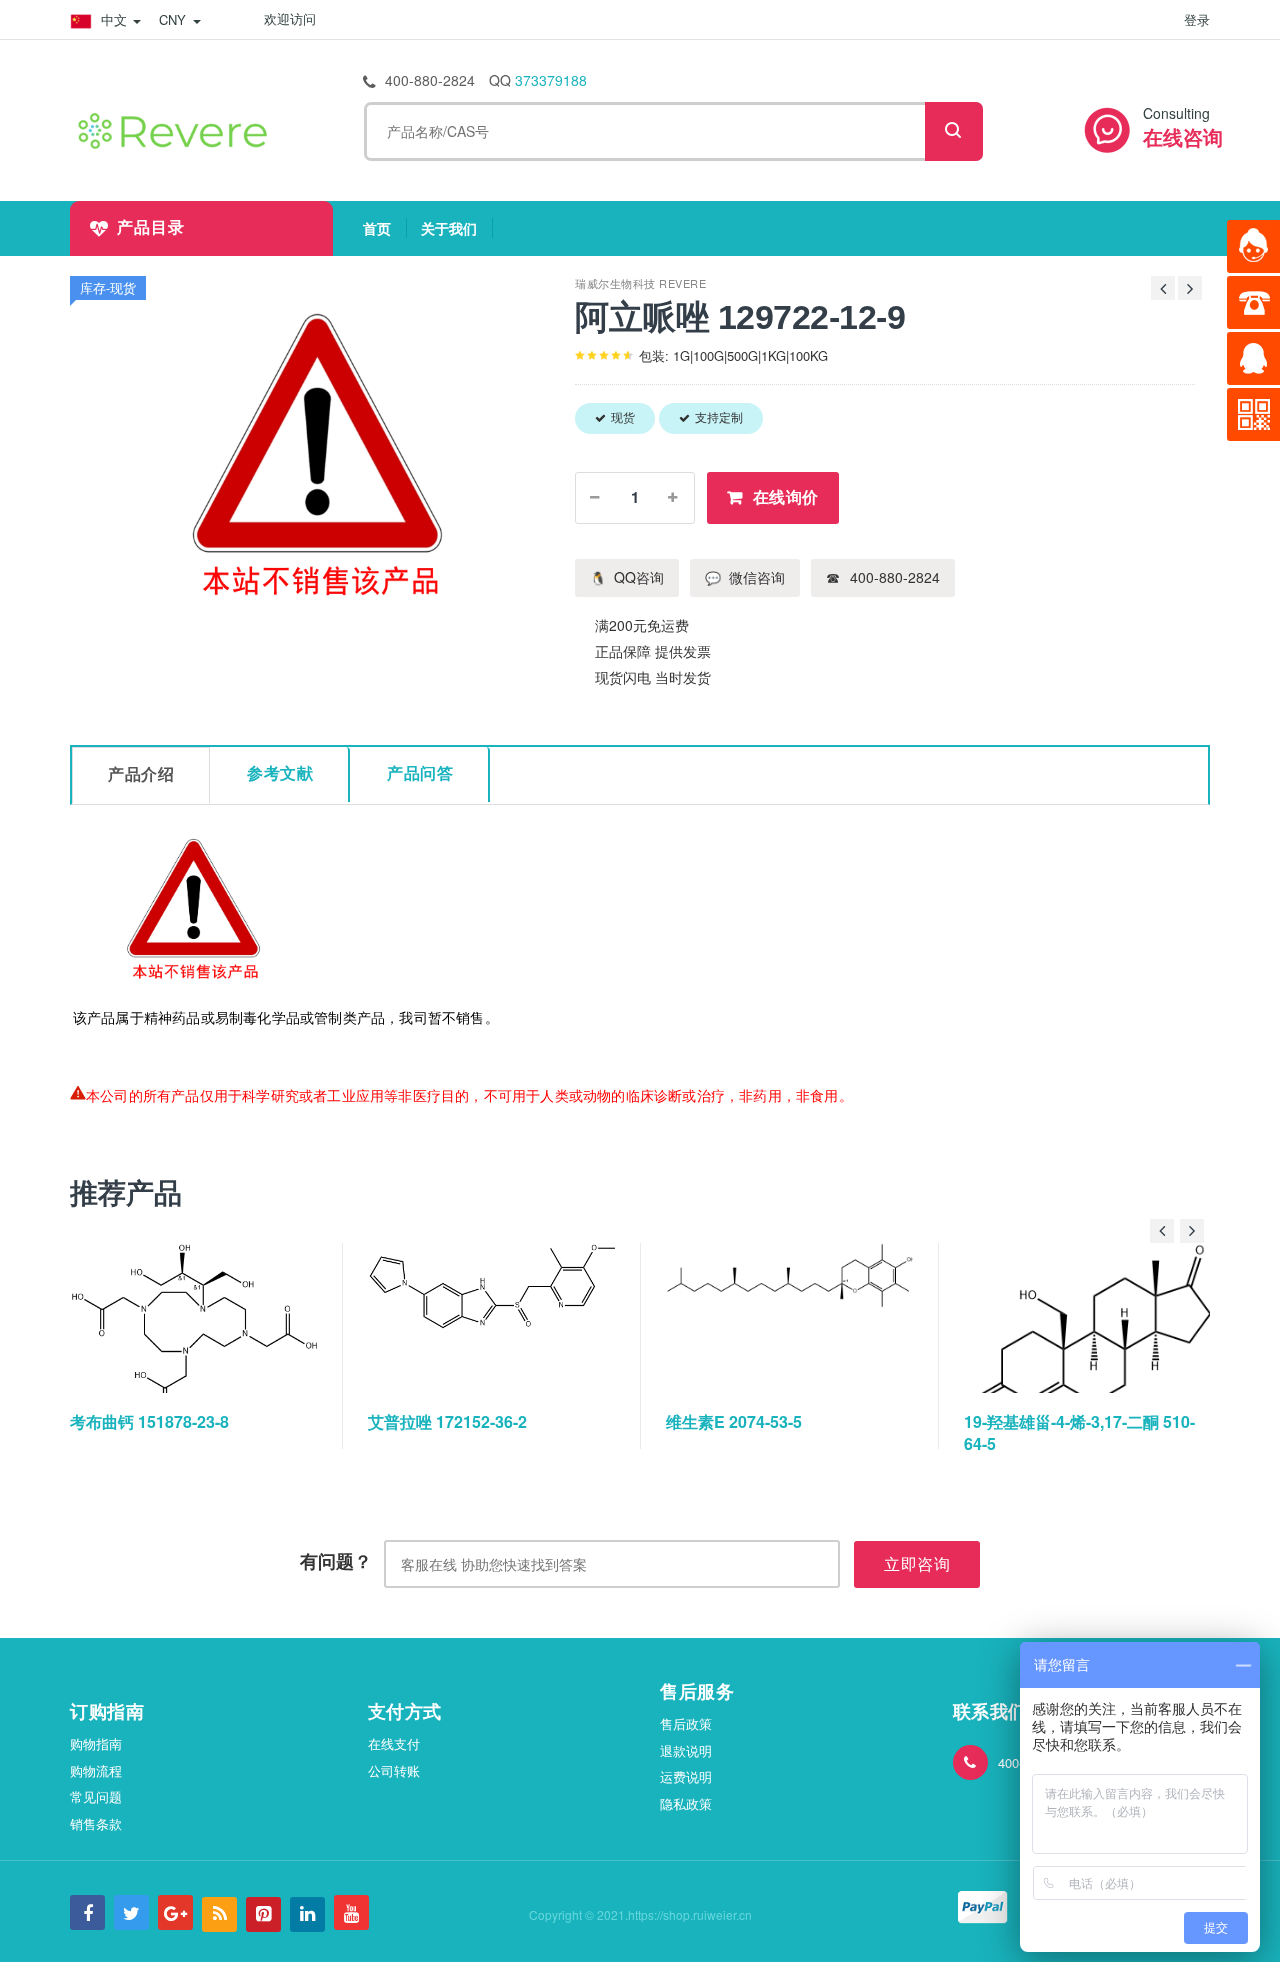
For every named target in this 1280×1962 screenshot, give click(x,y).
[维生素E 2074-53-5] (791, 1318)
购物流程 (96, 1770)
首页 (385, 228)
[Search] (954, 131)
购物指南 (96, 1743)
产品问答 (420, 773)
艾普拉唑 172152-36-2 (447, 1421)
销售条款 (96, 1823)
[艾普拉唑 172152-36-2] (493, 1318)
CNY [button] (175, 19)
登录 (1197, 19)
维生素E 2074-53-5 (734, 1421)
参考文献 (280, 773)
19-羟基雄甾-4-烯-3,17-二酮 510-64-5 (1079, 1432)
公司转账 (394, 1770)
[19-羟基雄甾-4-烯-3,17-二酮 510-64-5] (1089, 1318)
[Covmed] (177, 128)
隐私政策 (686, 1803)
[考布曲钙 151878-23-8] (195, 1318)
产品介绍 (141, 774)
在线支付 (394, 1743)
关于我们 (457, 228)
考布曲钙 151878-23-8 (149, 1421)
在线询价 (786, 497)
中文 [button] (114, 19)
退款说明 (686, 1750)
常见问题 (96, 1796)
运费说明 (686, 1776)
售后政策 (686, 1723)
